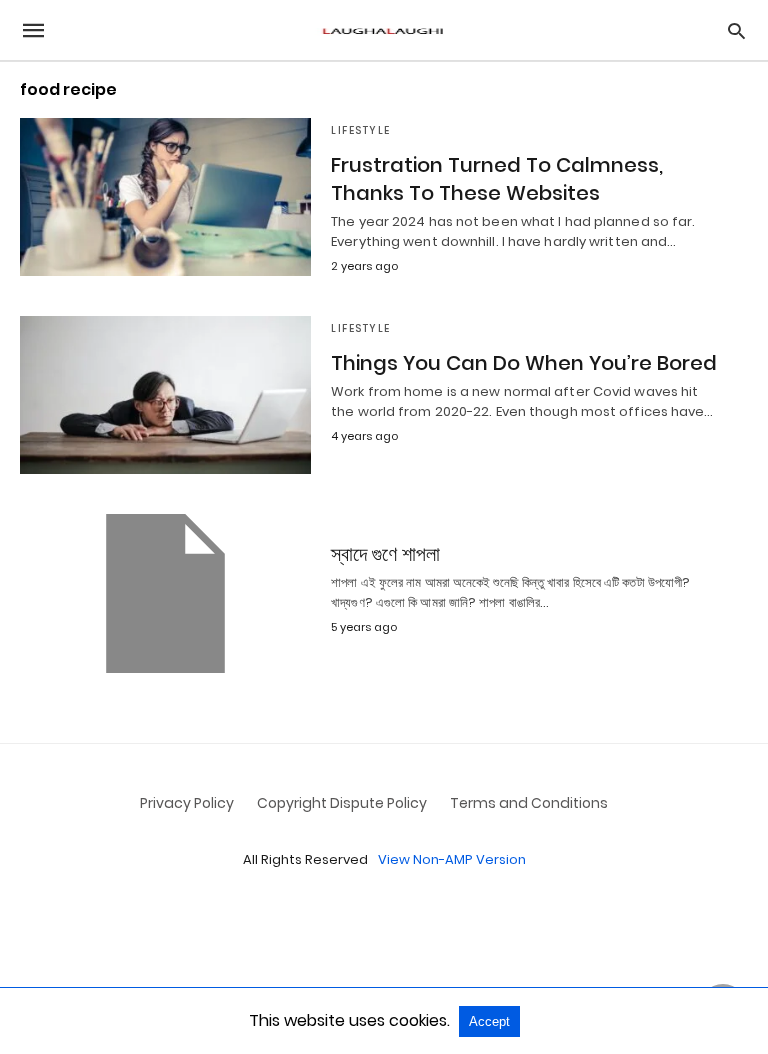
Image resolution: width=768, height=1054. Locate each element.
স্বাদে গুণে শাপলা (385, 554)
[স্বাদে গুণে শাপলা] (165, 593)
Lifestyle (361, 130)
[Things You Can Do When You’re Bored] (165, 395)
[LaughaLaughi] (383, 30)
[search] (736, 30)
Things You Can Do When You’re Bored (524, 363)
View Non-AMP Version (452, 859)
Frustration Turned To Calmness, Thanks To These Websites (497, 179)
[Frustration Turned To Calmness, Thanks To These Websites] (165, 197)
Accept (489, 1021)
